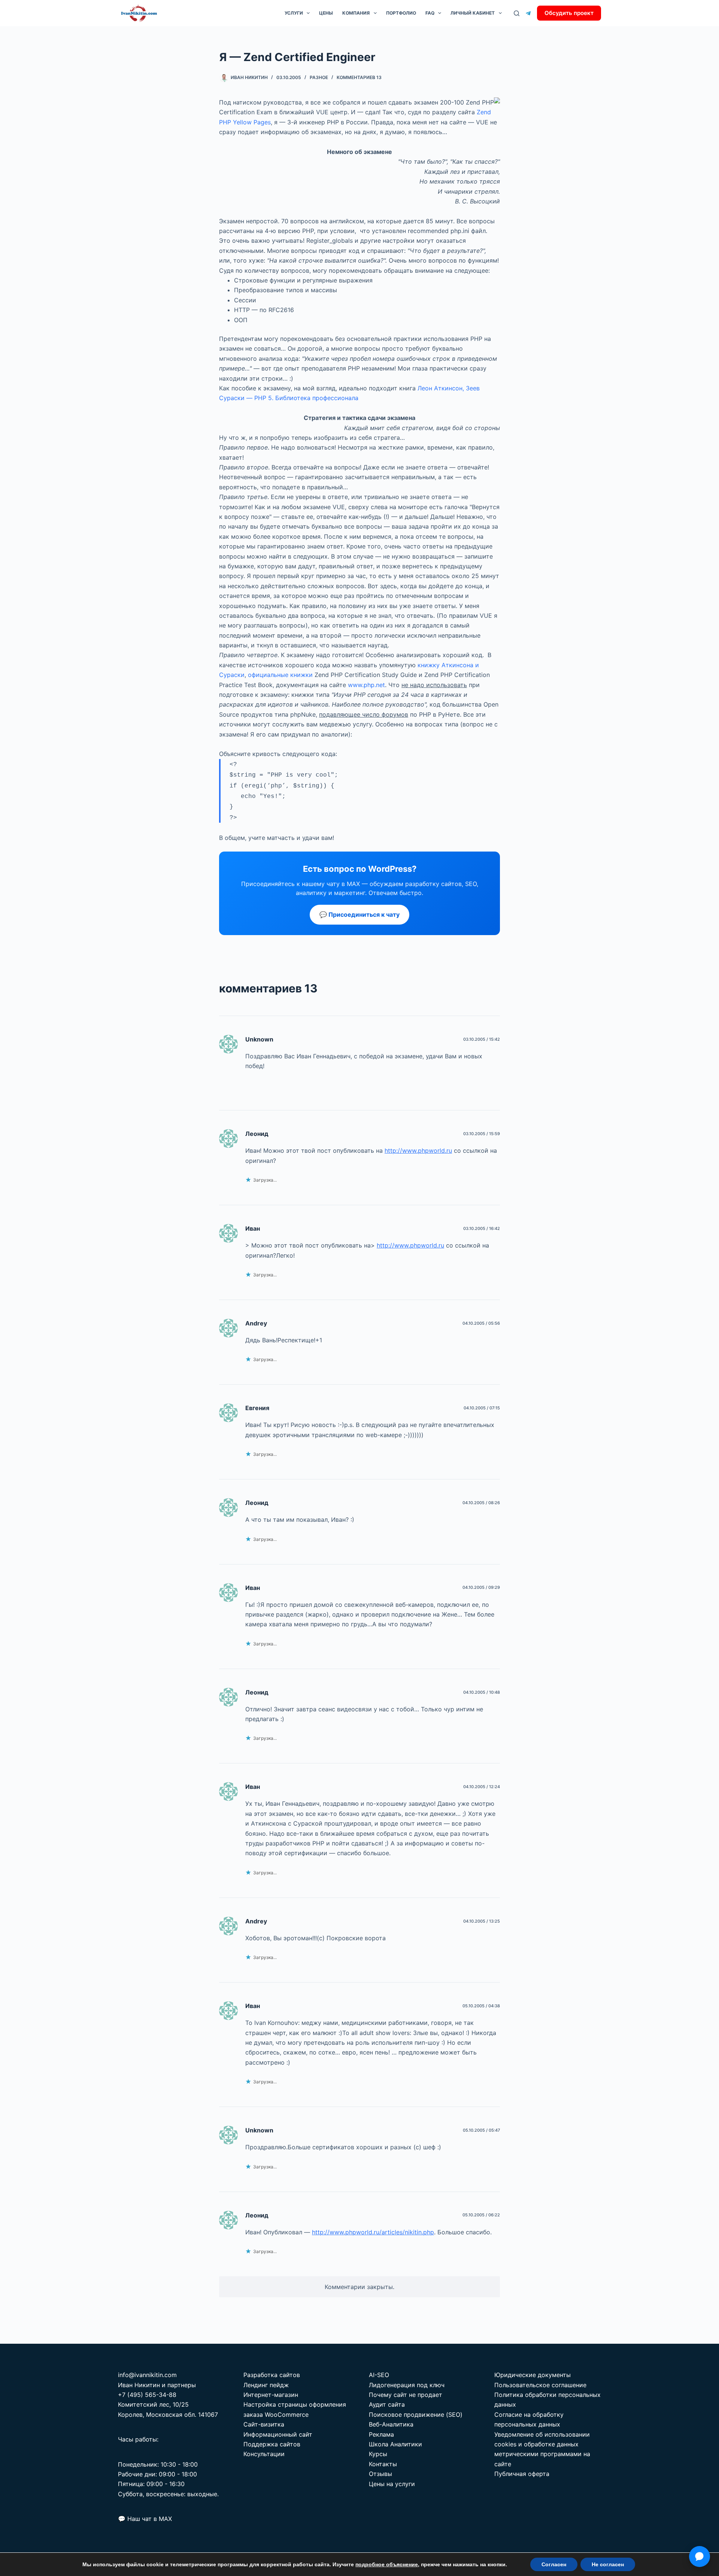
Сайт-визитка (264, 2424)
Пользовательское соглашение (540, 2385)
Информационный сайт (278, 2434)
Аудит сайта (387, 2404)
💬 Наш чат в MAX (145, 2519)
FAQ (430, 13)
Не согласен (608, 2564)
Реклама (381, 2434)
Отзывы (380, 2474)
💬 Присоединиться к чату (359, 914)
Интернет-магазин (271, 2395)
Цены (326, 13)
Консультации (264, 2454)
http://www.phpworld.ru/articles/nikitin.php (373, 2232)
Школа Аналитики (395, 2444)
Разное (319, 77)
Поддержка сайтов (272, 2444)
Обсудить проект (569, 13)
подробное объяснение (387, 2564)
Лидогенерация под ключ (407, 2385)
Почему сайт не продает (406, 2395)
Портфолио (401, 13)
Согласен (554, 2564)
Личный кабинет (473, 13)
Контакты (383, 2464)
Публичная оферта (522, 2474)
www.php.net (366, 685)
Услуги (294, 13)
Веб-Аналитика (391, 2424)
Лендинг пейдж (266, 2385)
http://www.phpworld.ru (418, 1151)
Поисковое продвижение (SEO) (416, 2415)
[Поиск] (517, 13)
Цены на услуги (392, 2484)
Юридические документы (533, 2375)
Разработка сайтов (272, 2375)
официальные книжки (280, 675)
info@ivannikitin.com (147, 2375)
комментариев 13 (359, 77)
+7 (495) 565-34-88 (147, 2395)
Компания (356, 13)
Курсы (378, 2454)
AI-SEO (379, 2375)
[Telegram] (528, 13)
